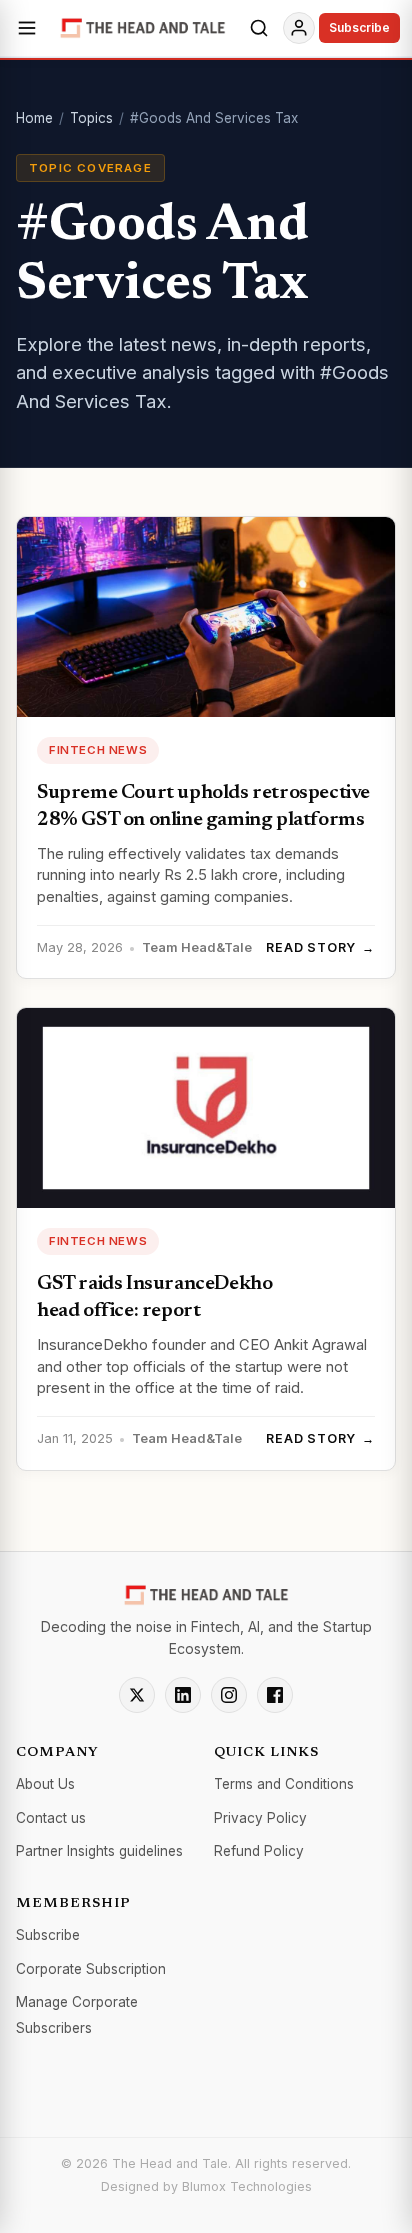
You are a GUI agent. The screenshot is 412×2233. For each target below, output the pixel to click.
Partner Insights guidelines (99, 1851)
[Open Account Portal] (299, 28)
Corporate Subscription (91, 1969)
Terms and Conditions (284, 1784)
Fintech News (98, 750)
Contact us (51, 1818)
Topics (91, 118)
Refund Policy (259, 1851)
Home (34, 118)
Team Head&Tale (197, 947)
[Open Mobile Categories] (27, 28)
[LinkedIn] (183, 1695)
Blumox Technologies (247, 2186)
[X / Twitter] (137, 1695)
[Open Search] (259, 28)
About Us (45, 1784)
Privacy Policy (260, 1818)
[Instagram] (229, 1695)
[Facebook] (275, 1695)
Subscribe (359, 27)
